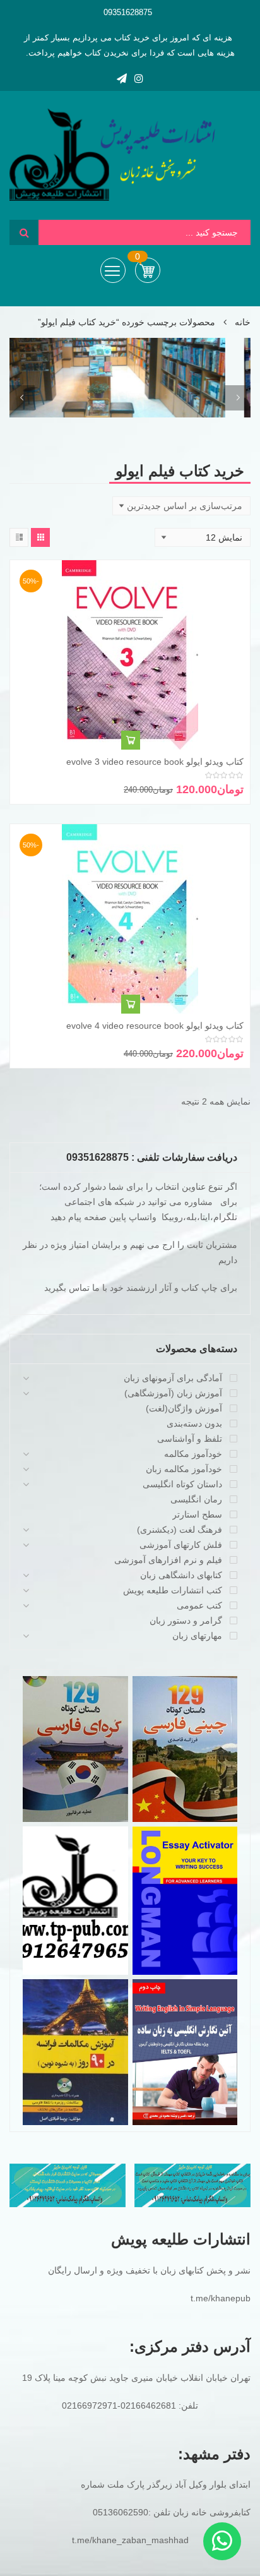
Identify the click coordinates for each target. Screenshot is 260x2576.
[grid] (40, 537)
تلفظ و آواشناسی (190, 1439)
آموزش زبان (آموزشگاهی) (173, 1393)
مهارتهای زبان (197, 1636)
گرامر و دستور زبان (186, 1620)
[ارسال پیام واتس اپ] (222, 2541)
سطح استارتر (197, 1514)
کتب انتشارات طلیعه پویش (173, 1590)
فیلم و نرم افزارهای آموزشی (168, 1560)
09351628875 (128, 12)
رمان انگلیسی (196, 1499)
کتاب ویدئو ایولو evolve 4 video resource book (155, 1026)
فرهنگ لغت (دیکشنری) (180, 1530)
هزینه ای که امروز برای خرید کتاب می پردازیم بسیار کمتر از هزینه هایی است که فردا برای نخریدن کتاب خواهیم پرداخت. (129, 45)
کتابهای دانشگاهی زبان (181, 1575)
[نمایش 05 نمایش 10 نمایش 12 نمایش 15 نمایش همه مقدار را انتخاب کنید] (203, 537)
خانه (243, 322)
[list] (19, 537)
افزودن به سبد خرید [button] (131, 740)
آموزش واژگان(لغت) (184, 1408)
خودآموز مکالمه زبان (184, 1469)
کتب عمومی (199, 1605)
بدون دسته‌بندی (194, 1423)
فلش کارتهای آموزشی (181, 1545)
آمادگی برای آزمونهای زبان (173, 1378)
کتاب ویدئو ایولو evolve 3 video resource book (155, 762)
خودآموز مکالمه (193, 1454)
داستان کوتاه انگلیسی (182, 1484)
